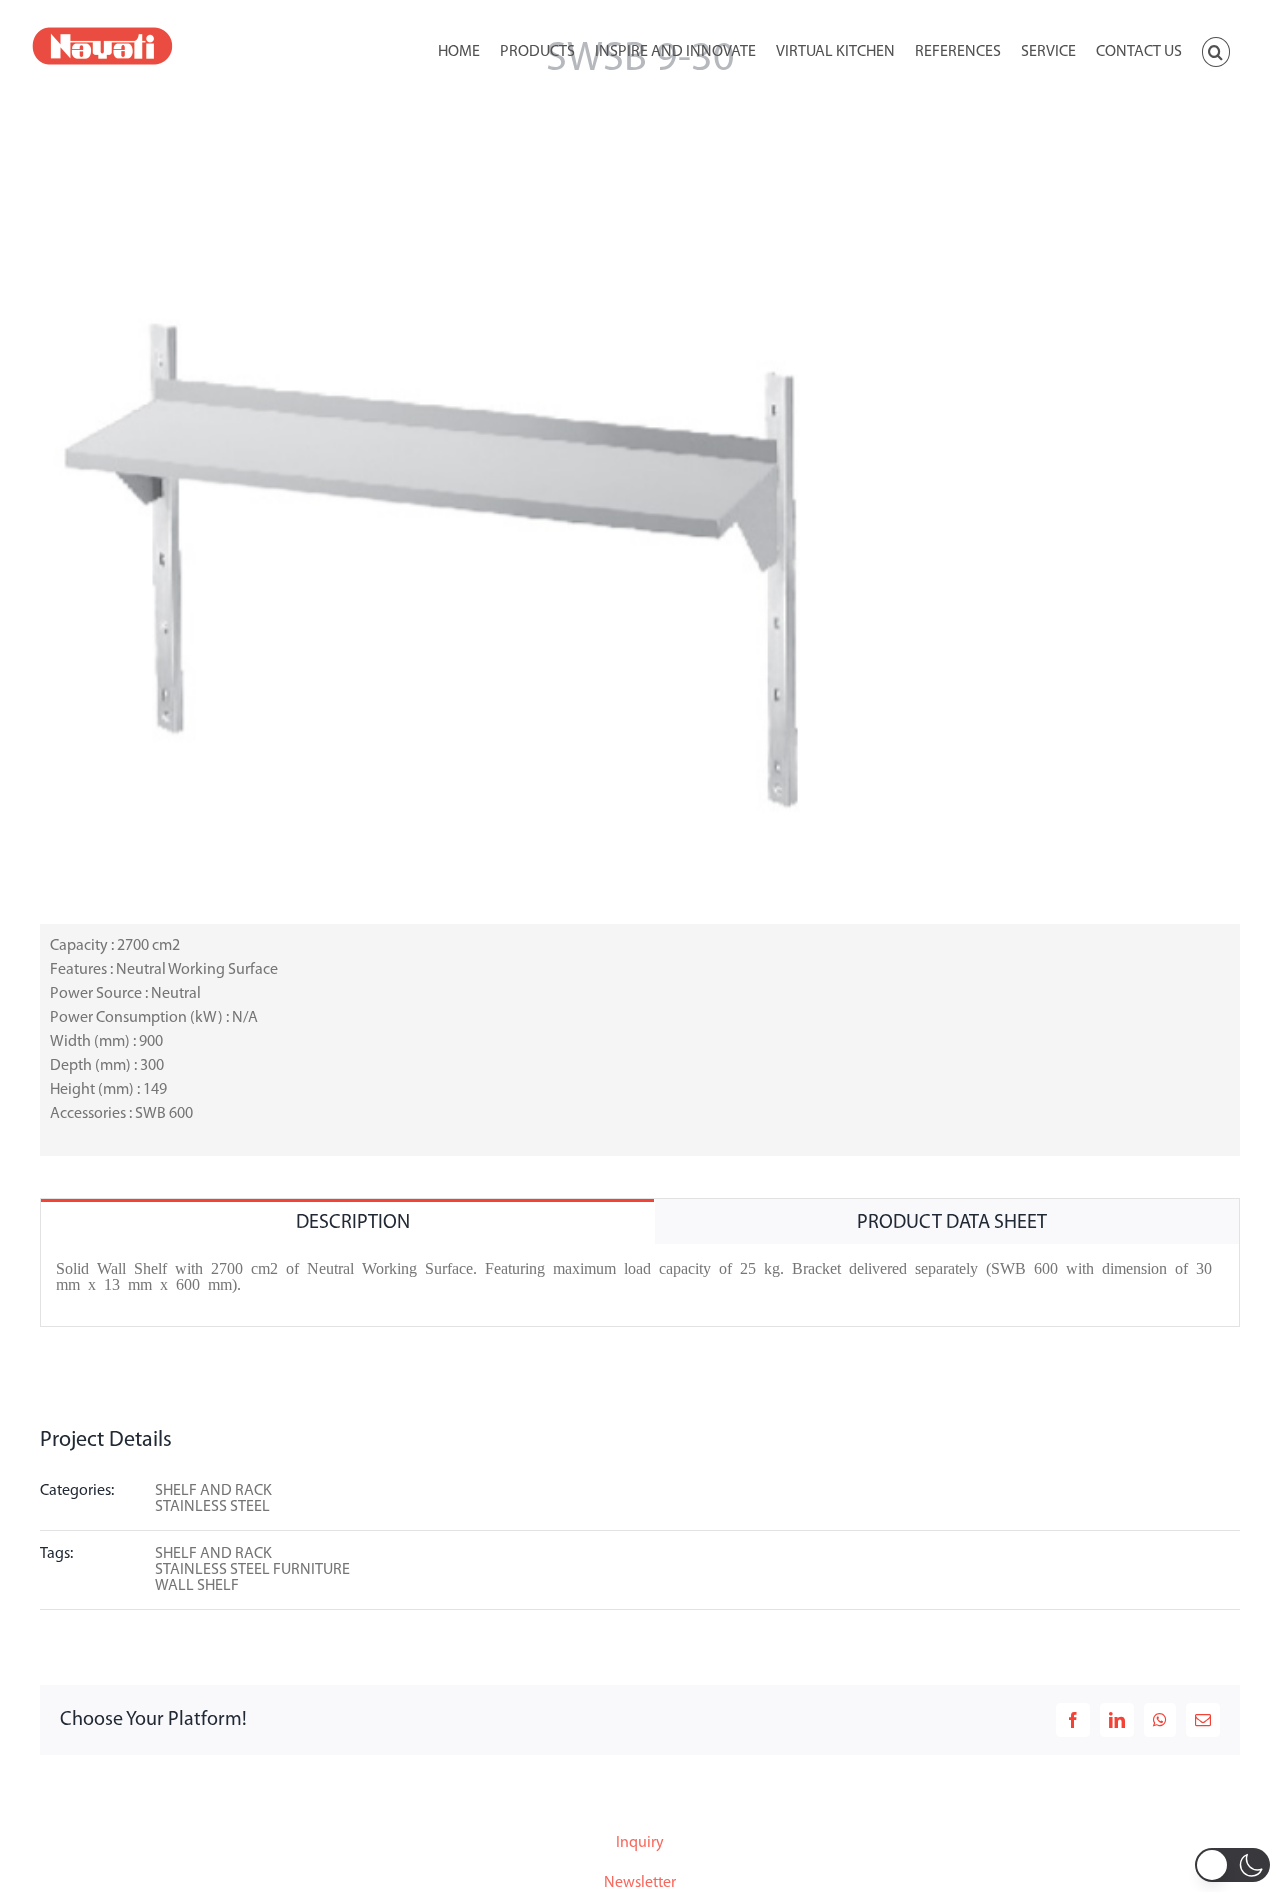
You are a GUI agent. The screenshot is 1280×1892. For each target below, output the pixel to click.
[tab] (347, 1221)
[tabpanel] (640, 1285)
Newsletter (640, 1883)
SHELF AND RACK (213, 1491)
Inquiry (640, 1843)
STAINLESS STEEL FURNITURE (252, 1570)
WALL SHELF (197, 1586)
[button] (1216, 50)
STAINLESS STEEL (212, 1507)
